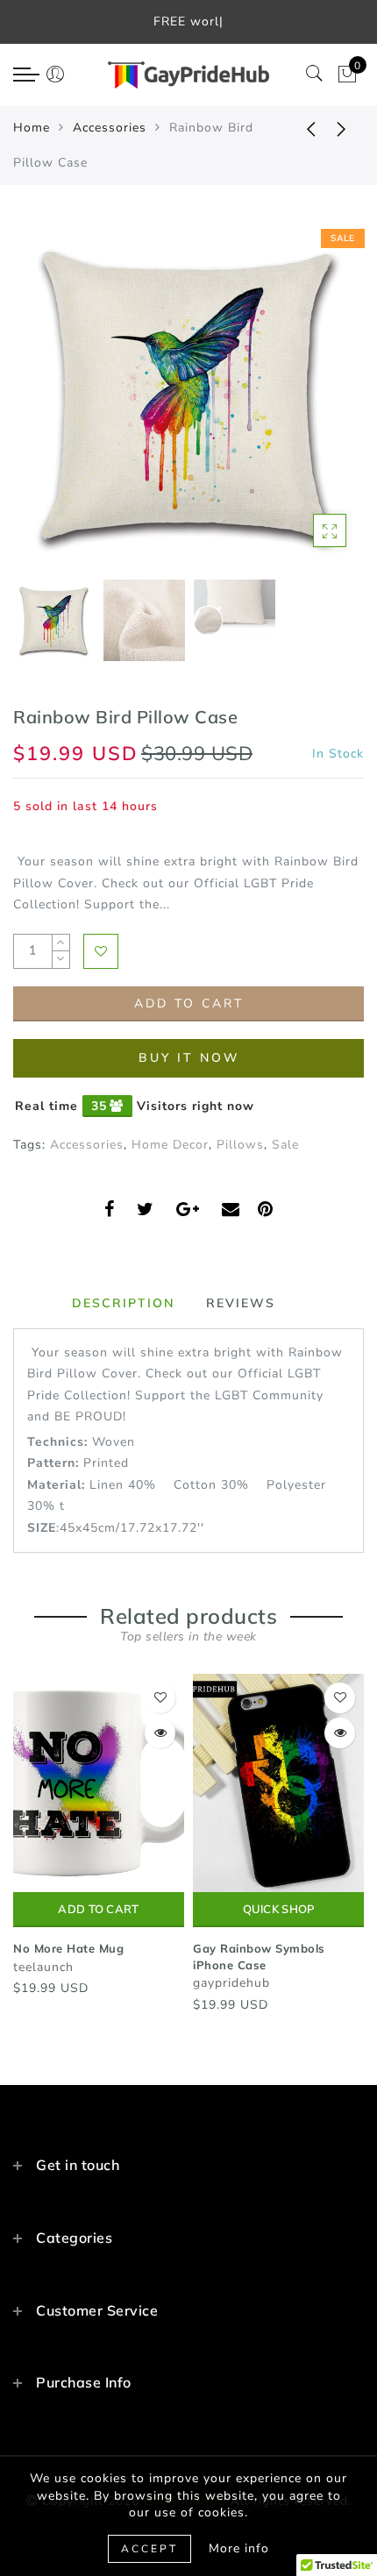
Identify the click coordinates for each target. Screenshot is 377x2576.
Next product (342, 128)
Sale (285, 1145)
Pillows (240, 1145)
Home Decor (170, 1145)
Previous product (298, 128)
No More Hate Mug (68, 1948)
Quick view (160, 1733)
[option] (188, 395)
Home (32, 128)
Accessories (110, 128)
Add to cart (98, 1910)
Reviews (241, 1303)
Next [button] (309, 405)
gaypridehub (231, 1983)
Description (124, 1303)
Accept (149, 2549)
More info (239, 2548)
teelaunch (43, 1967)
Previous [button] (45, 406)
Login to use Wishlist (101, 951)
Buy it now (189, 1058)
